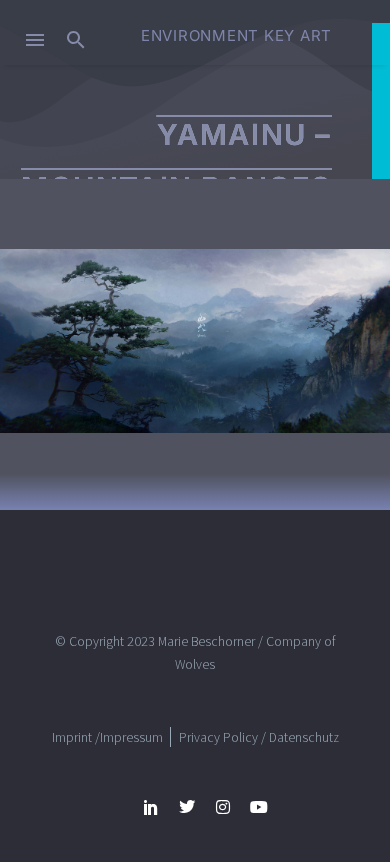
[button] (76, 40)
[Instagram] (223, 807)
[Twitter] (187, 807)
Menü (35, 40)
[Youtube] (259, 807)
